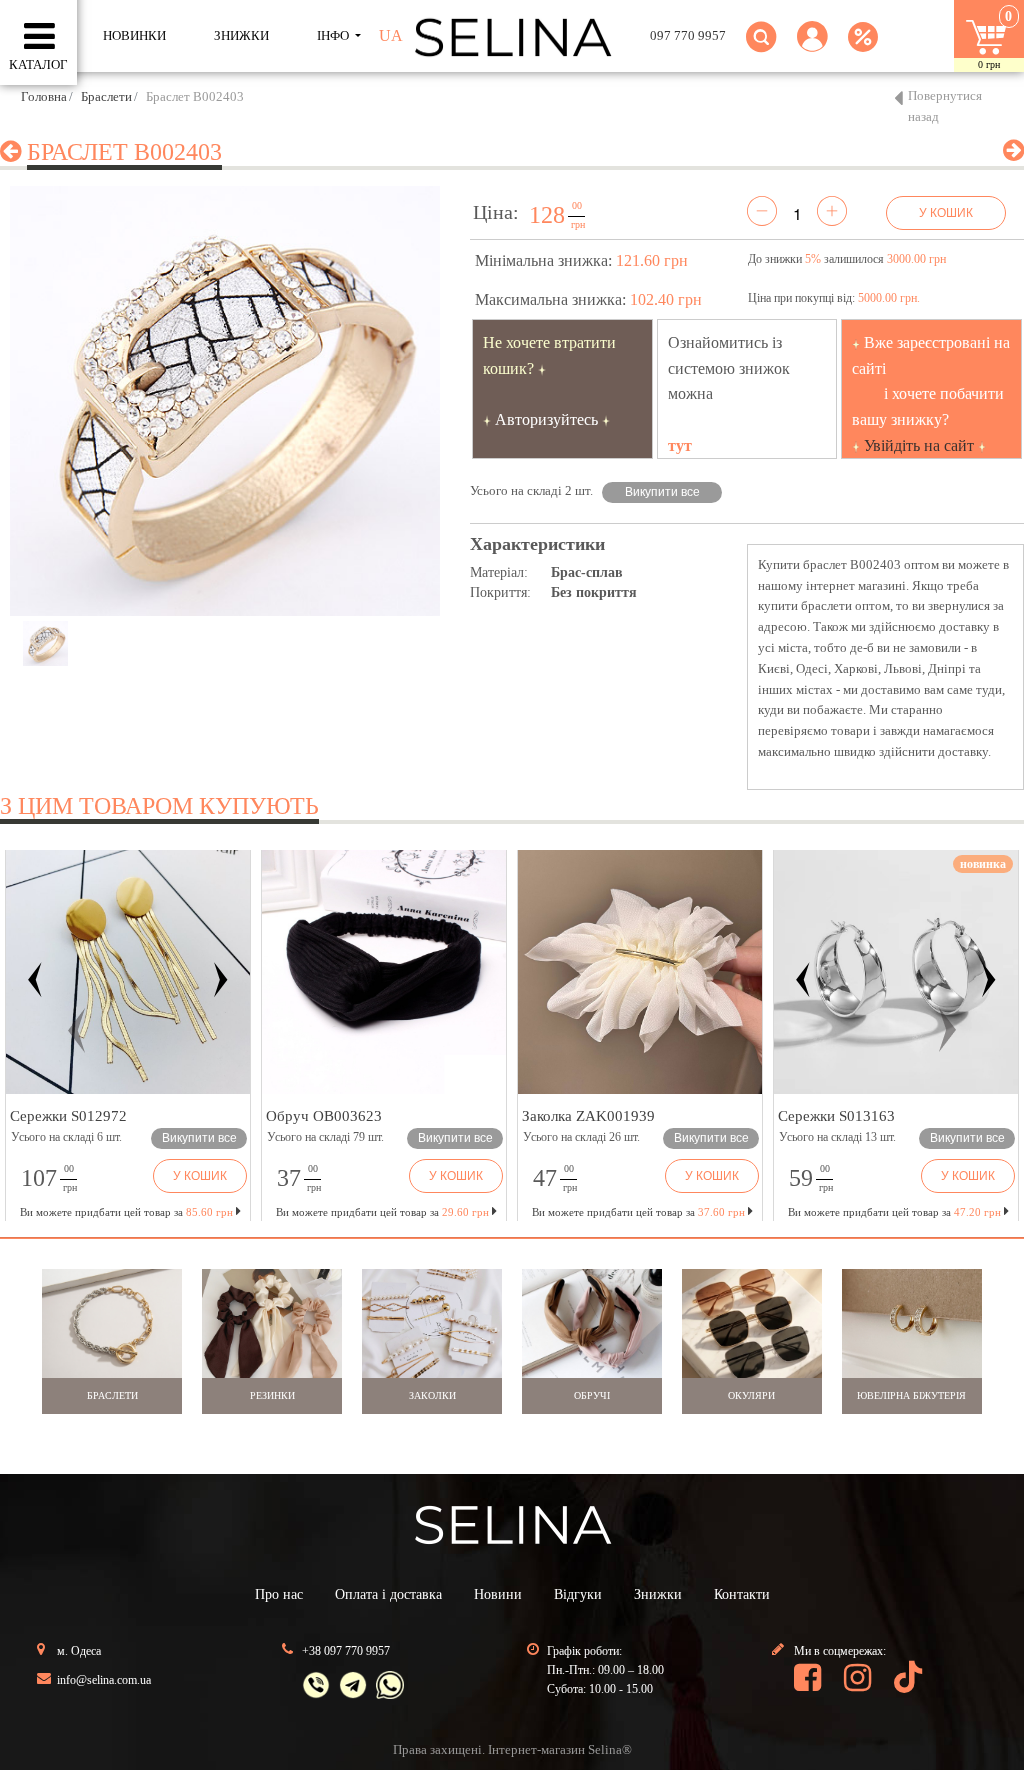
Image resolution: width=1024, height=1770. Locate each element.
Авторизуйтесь (546, 419)
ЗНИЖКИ (241, 35)
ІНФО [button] (334, 35)
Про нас (279, 1594)
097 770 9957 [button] (688, 35)
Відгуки (578, 1594)
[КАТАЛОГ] (39, 37)
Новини (498, 1594)
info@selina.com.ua (104, 1680)
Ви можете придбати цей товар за (382, 1212)
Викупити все (662, 492)
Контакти (742, 1594)
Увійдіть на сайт (919, 445)
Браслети (106, 96)
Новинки (134, 35)
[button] (812, 48)
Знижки (658, 1594)
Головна (44, 96)
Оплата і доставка (388, 1594)
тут (680, 445)
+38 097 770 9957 (346, 1651)
